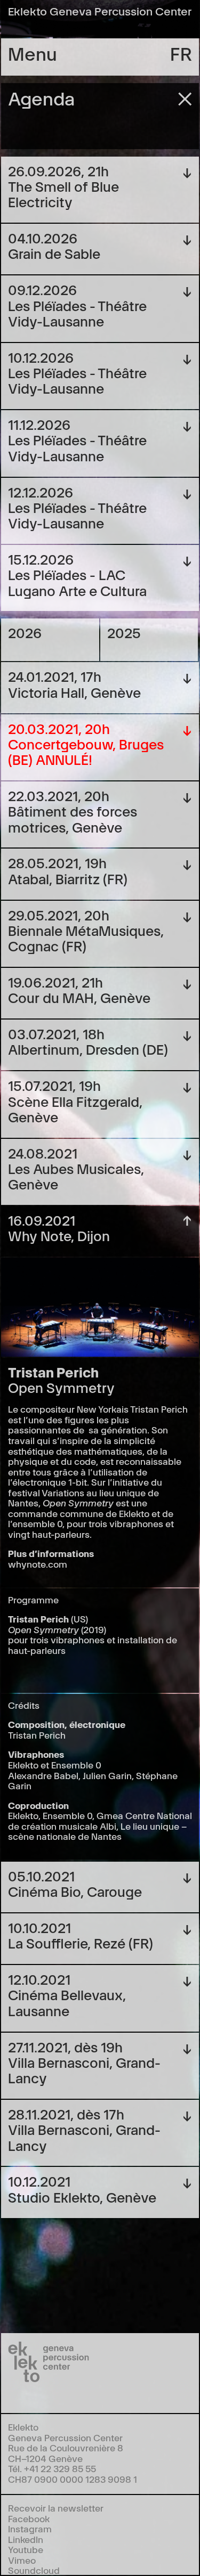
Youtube (26, 2549)
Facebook (29, 2518)
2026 (25, 632)
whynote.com (38, 1564)
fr (181, 53)
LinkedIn (26, 2539)
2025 (124, 632)
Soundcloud (34, 2570)
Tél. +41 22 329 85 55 (52, 2468)
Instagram (30, 2528)
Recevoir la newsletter (56, 2508)
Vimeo (22, 2560)
